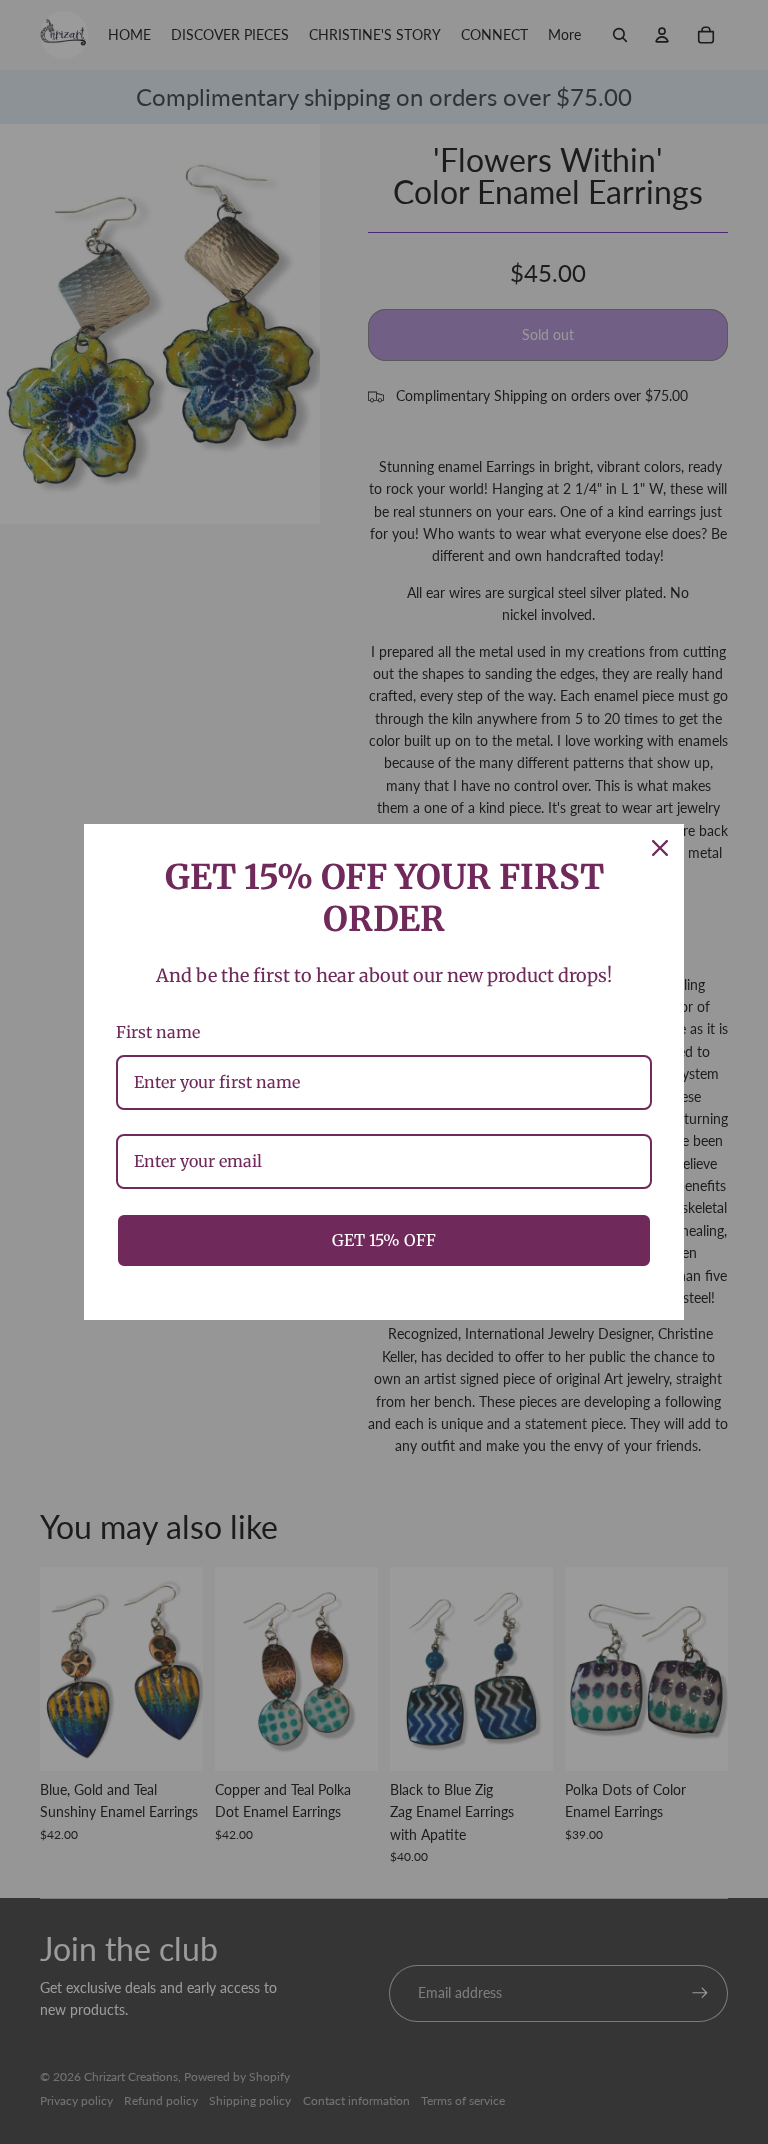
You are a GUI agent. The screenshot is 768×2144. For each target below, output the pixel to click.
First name (158, 1032)
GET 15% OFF (384, 1240)
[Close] (660, 848)
